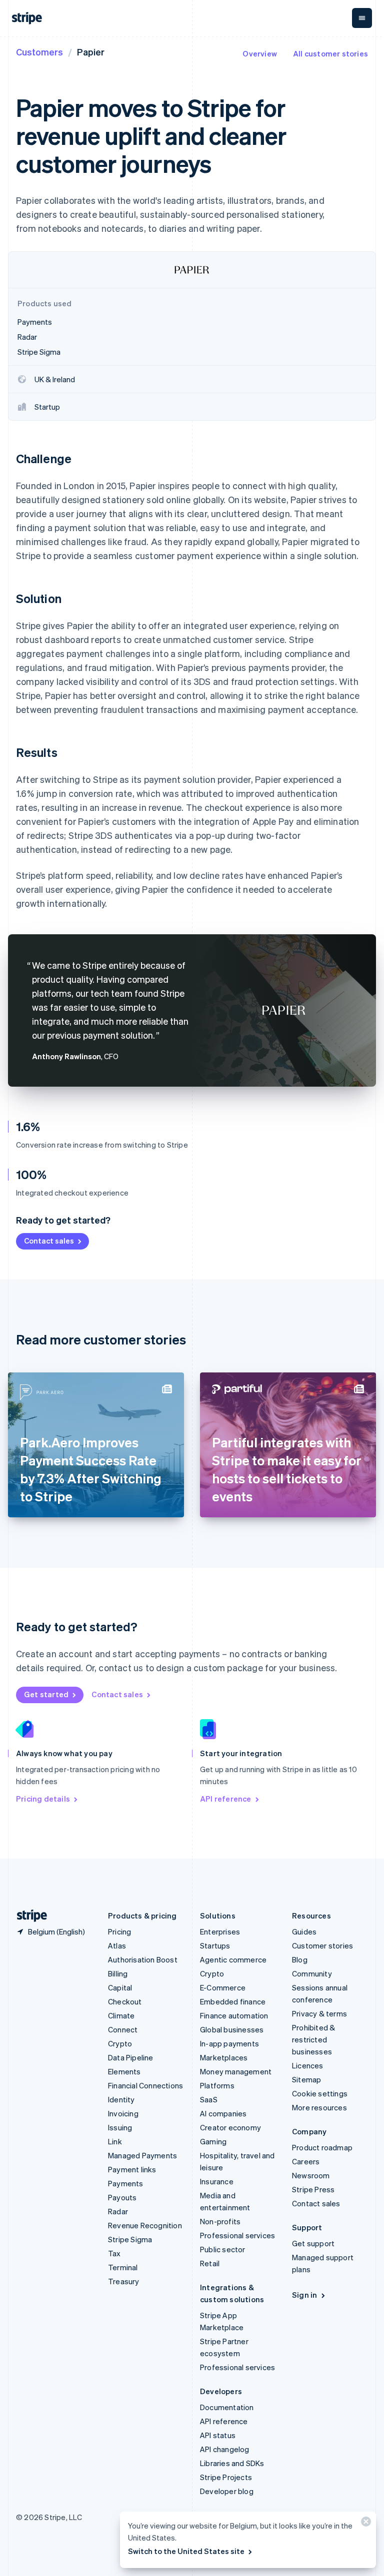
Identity (121, 2099)
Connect (123, 2029)
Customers (39, 52)
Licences (308, 2065)
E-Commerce (223, 1987)
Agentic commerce (233, 1959)
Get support (313, 2243)
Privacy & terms (319, 2013)
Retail (210, 2263)
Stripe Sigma (130, 2239)
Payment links (132, 2169)
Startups (215, 1945)
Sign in (304, 2295)
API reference (226, 1799)
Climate (121, 2015)
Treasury (124, 2281)
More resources (319, 2107)
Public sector (223, 2249)
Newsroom (311, 2175)
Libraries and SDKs (232, 2463)
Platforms (217, 2085)
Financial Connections (145, 2085)
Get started (46, 1694)
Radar (118, 2211)
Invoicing (123, 2113)
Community (312, 1973)
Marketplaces (224, 2057)
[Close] (364, 2524)
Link (115, 2141)
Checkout (125, 2001)
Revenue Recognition (145, 2225)
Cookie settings (320, 2093)
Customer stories (322, 1945)
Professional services (237, 2235)
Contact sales (49, 1241)
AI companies (223, 2113)
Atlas (117, 1945)
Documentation (227, 2407)
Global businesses (232, 2029)
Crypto (120, 2043)
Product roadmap (322, 2147)
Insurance (217, 2181)
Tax (114, 2253)
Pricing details (43, 1799)
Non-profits (220, 2221)
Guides (304, 1932)
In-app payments (229, 2043)
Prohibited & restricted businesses (313, 2039)
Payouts (122, 2197)
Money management (236, 2071)
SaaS (209, 2099)
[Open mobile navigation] (362, 18)
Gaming (213, 2141)
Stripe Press (313, 2189)
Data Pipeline (131, 2057)
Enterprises (220, 1932)
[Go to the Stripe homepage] (28, 1916)
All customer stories (330, 53)
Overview (260, 53)
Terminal (123, 2267)
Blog (300, 1959)
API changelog (225, 2449)
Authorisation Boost (143, 1959)
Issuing (120, 2127)
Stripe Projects (226, 2477)
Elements (124, 2071)
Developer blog (227, 2491)
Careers (306, 2161)
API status (218, 2435)
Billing (118, 1973)
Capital (120, 1987)
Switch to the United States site (186, 2551)
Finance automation (234, 2015)
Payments (126, 2183)
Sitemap (306, 2079)
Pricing (119, 1932)
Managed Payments (142, 2155)
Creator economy (230, 2127)
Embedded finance (233, 2001)
